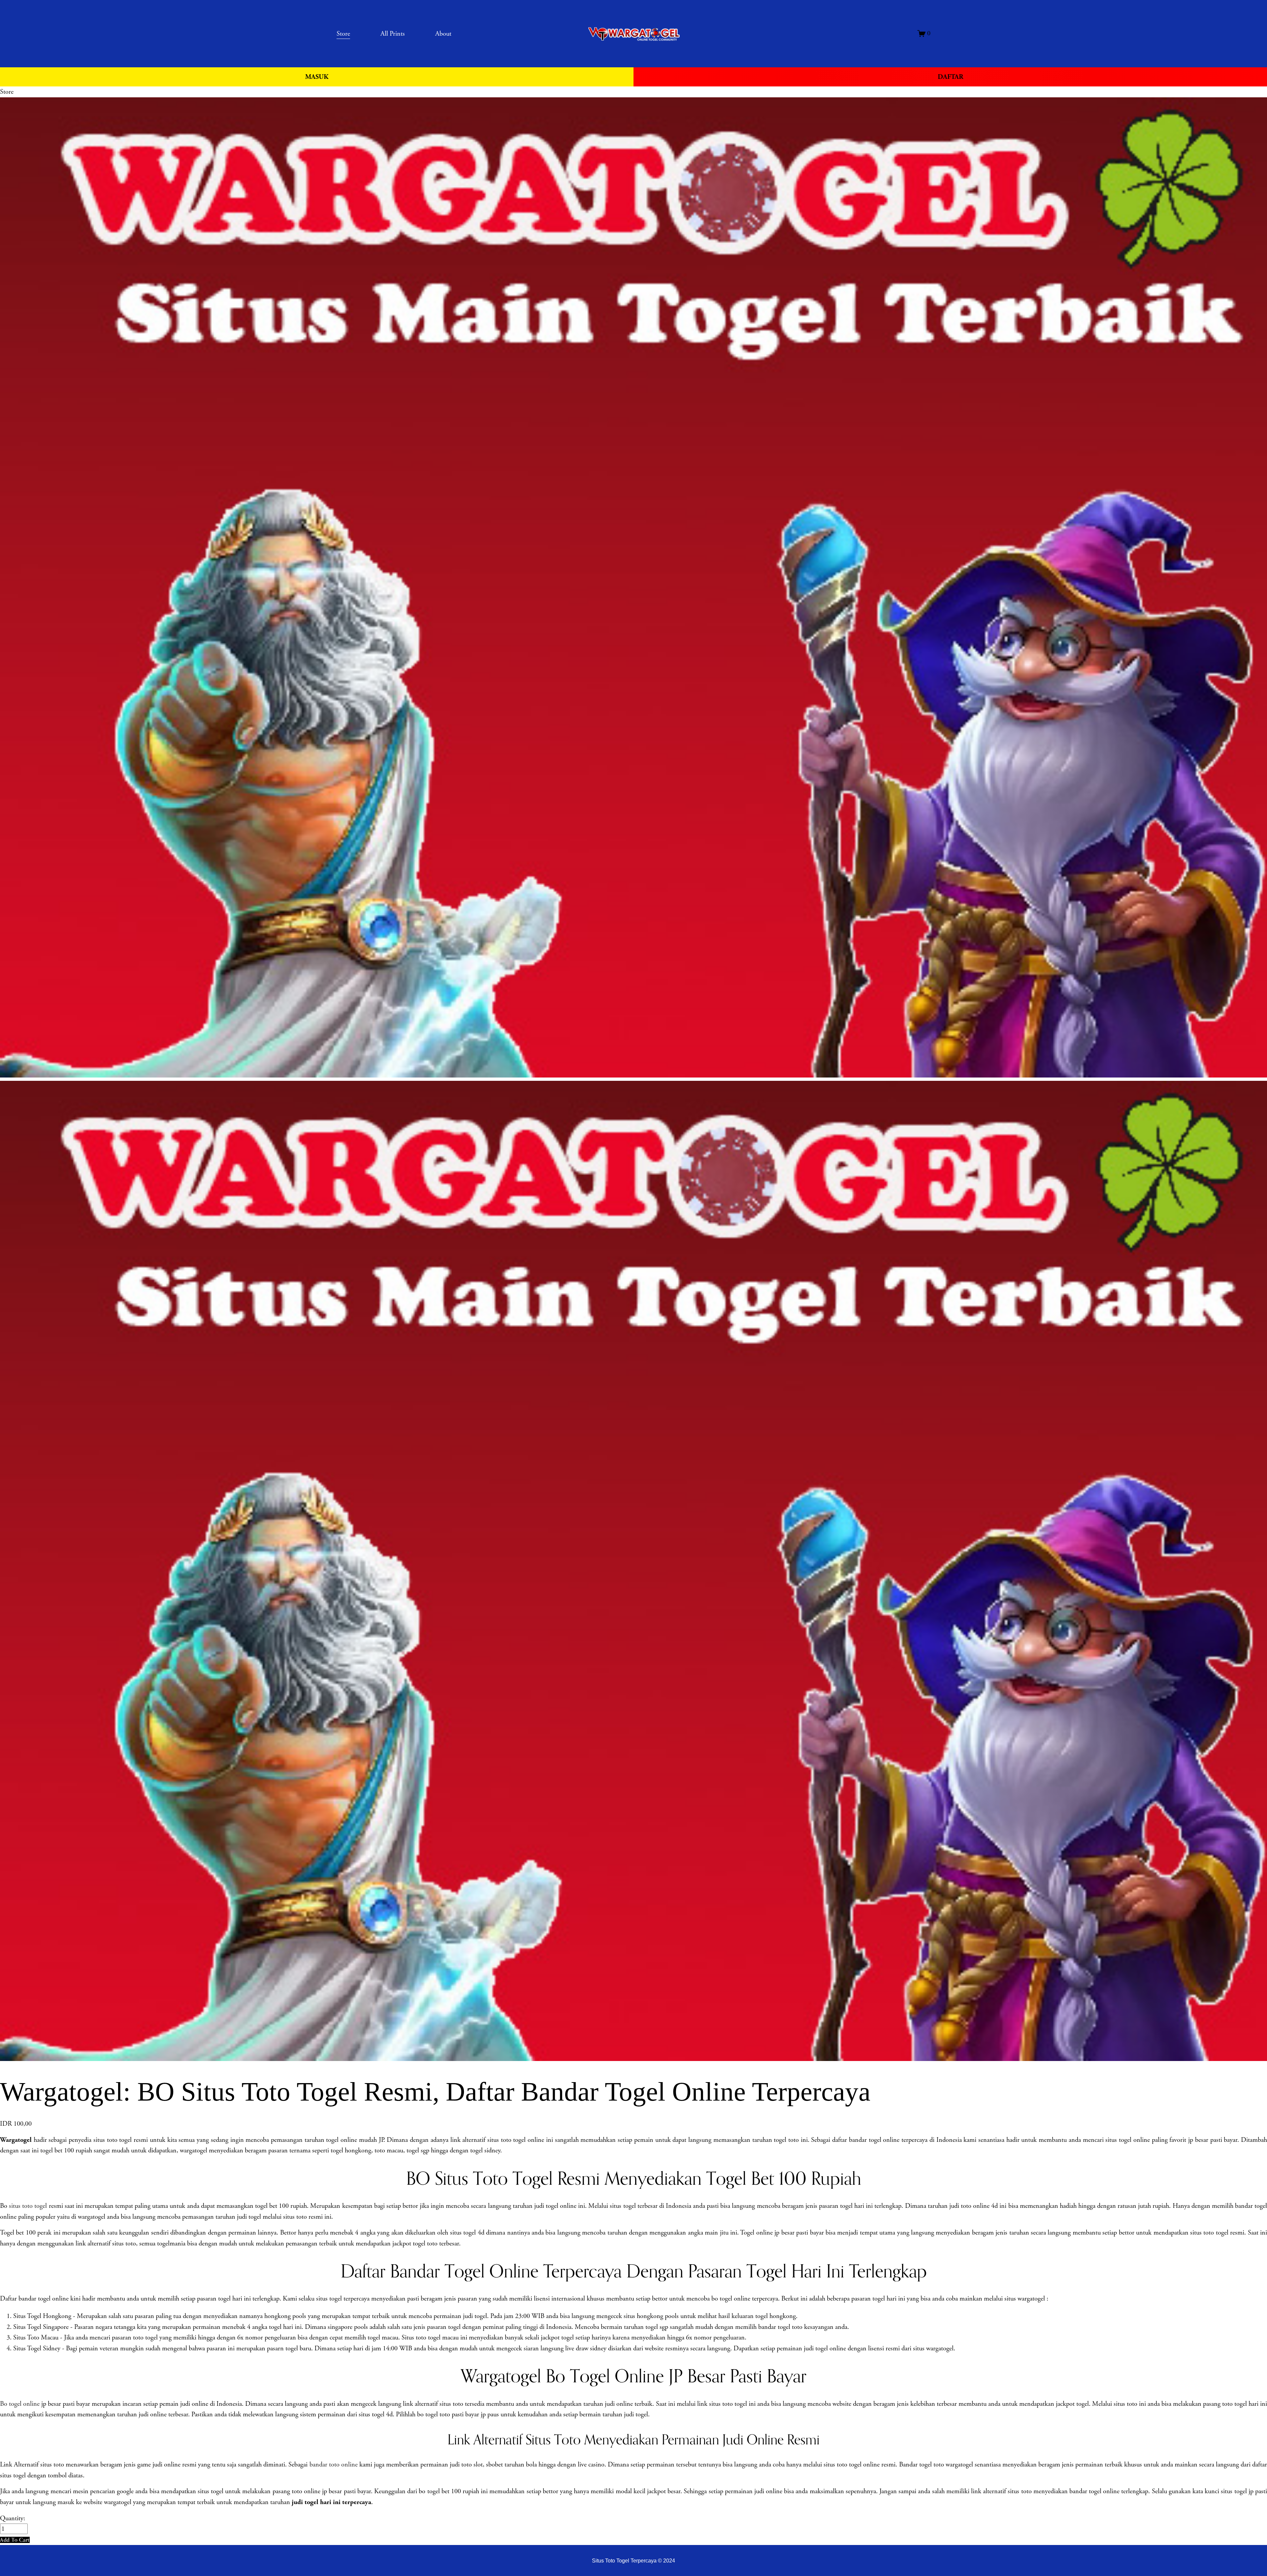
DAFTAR (950, 77)
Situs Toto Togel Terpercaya (624, 2560)
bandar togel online (44, 2299)
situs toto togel (28, 2206)
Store (7, 92)
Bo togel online (20, 2404)
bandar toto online (334, 2464)
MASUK (317, 77)
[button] (15, 2540)
